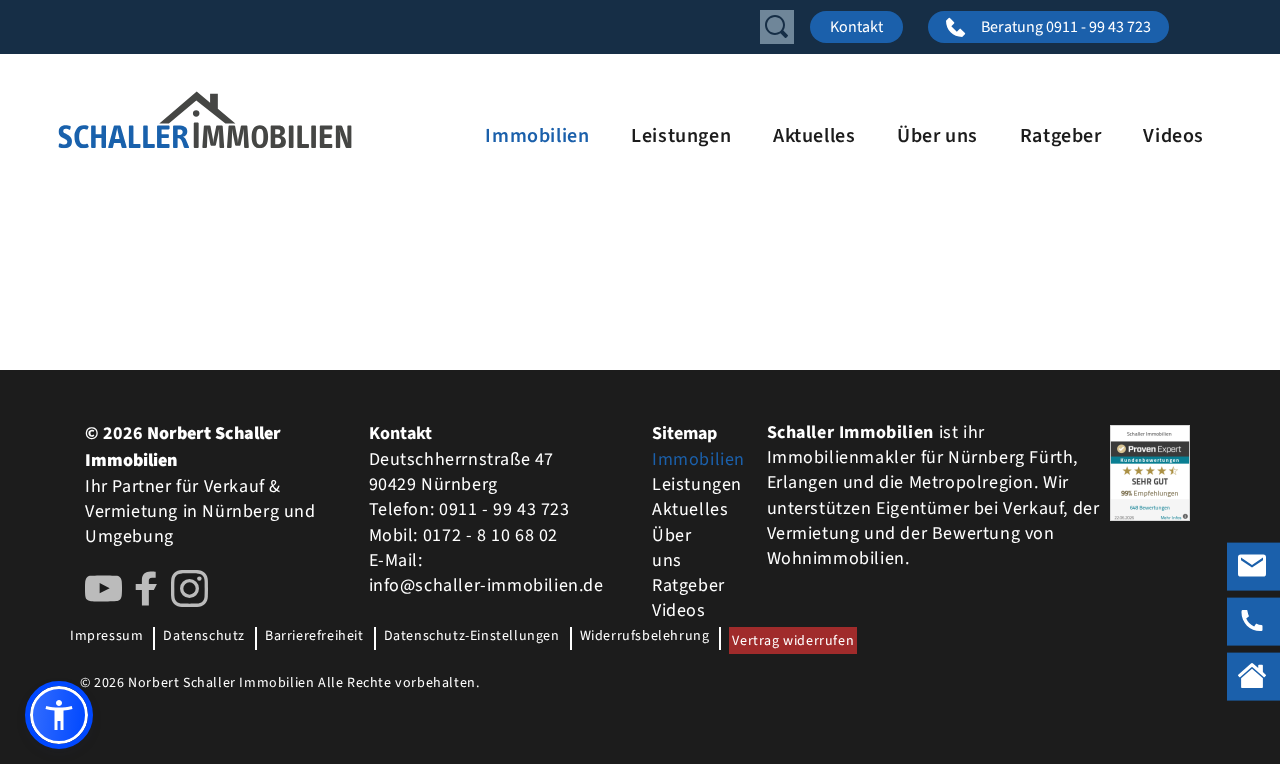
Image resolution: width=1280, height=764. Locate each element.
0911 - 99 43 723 (504, 509)
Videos (1173, 136)
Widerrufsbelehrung (645, 636)
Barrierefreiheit (314, 636)
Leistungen (681, 136)
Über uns (937, 136)
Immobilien (537, 136)
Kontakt (856, 27)
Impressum (106, 636)
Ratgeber (1061, 136)
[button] (59, 715)
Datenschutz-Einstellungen (472, 636)
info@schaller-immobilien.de (486, 585)
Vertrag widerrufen (793, 641)
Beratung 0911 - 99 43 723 (1066, 27)
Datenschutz (204, 636)
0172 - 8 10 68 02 (490, 535)
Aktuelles (814, 136)
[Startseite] (260, 120)
